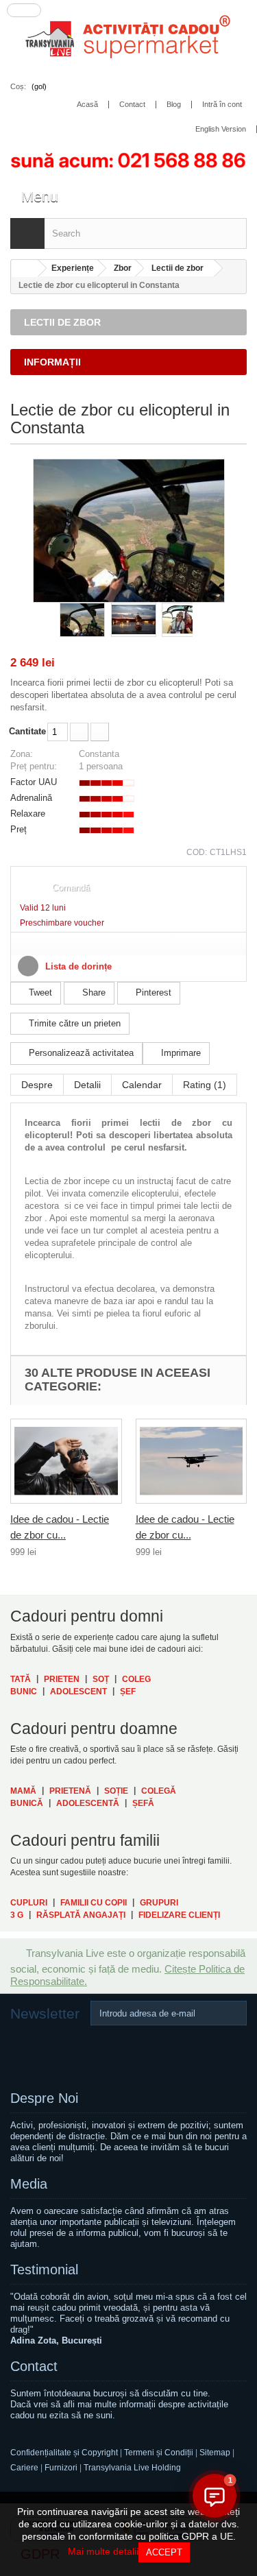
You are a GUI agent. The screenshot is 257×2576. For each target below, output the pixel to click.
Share (93, 992)
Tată (21, 1679)
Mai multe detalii (103, 2551)
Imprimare (180, 1053)
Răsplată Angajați (81, 1915)
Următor (199, 620)
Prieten (62, 1679)
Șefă (143, 1803)
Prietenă (70, 1791)
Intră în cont (222, 105)
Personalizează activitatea (80, 1053)
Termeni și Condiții (159, 2453)
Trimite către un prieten (73, 1023)
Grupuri (159, 1903)
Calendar (142, 1085)
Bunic (24, 1692)
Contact (34, 2366)
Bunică (27, 1803)
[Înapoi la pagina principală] (25, 268)
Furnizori (61, 2468)
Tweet (39, 992)
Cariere (24, 2468)
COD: (197, 852)
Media (29, 2184)
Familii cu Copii (94, 1903)
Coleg (136, 1679)
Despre (37, 1085)
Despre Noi (44, 2098)
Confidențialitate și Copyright (64, 2453)
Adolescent (78, 1692)
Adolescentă (88, 1803)
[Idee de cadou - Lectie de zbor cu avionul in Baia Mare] (66, 1461)
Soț (101, 1679)
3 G (17, 1915)
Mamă (23, 1791)
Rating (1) (205, 1085)
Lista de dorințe (77, 966)
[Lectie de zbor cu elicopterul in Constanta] (82, 620)
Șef (128, 1692)
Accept (164, 2552)
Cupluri (29, 1903)
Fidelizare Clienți (179, 1915)
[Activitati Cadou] (128, 40)
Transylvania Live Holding (132, 2468)
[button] (215, 2496)
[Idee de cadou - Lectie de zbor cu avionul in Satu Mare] (192, 1461)
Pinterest (152, 992)
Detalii (87, 1085)
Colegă (159, 1791)
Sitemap (216, 2453)
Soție (116, 1791)
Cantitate (27, 731)
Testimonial (44, 2270)
